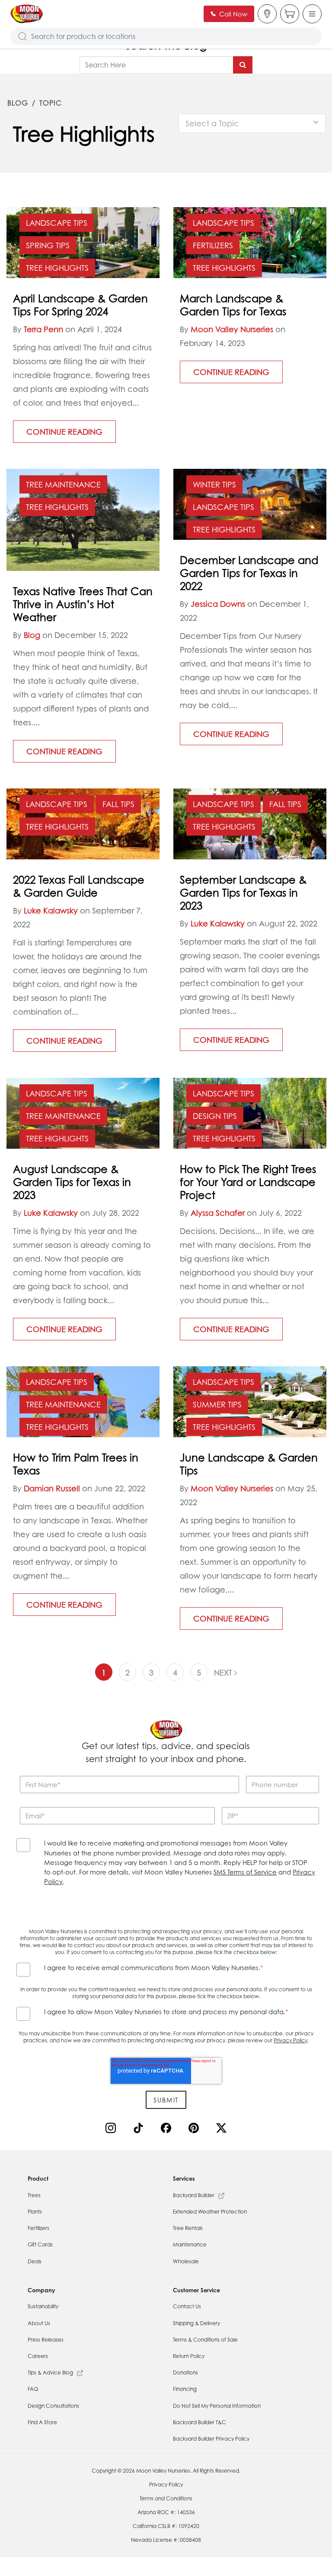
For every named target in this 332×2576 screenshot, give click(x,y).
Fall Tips (118, 804)
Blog (18, 103)
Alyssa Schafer (218, 1213)
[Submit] (243, 65)
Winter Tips (214, 484)
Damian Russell (52, 1488)
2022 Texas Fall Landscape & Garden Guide (79, 886)
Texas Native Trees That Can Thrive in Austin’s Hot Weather (83, 604)
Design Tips (215, 1116)
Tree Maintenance (63, 484)
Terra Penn (43, 329)
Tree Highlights (57, 268)
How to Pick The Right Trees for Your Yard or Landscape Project (248, 1182)
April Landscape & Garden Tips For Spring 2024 (80, 305)
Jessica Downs (218, 604)
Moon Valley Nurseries (232, 329)
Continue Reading (64, 432)
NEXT (224, 1672)
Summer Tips (217, 1404)
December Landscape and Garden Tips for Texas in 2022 (249, 573)
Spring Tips (48, 245)
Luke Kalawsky (51, 910)
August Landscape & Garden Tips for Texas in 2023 (72, 1182)
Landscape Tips (57, 223)
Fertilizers (213, 245)
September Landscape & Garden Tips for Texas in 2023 (243, 893)
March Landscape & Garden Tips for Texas (233, 305)
